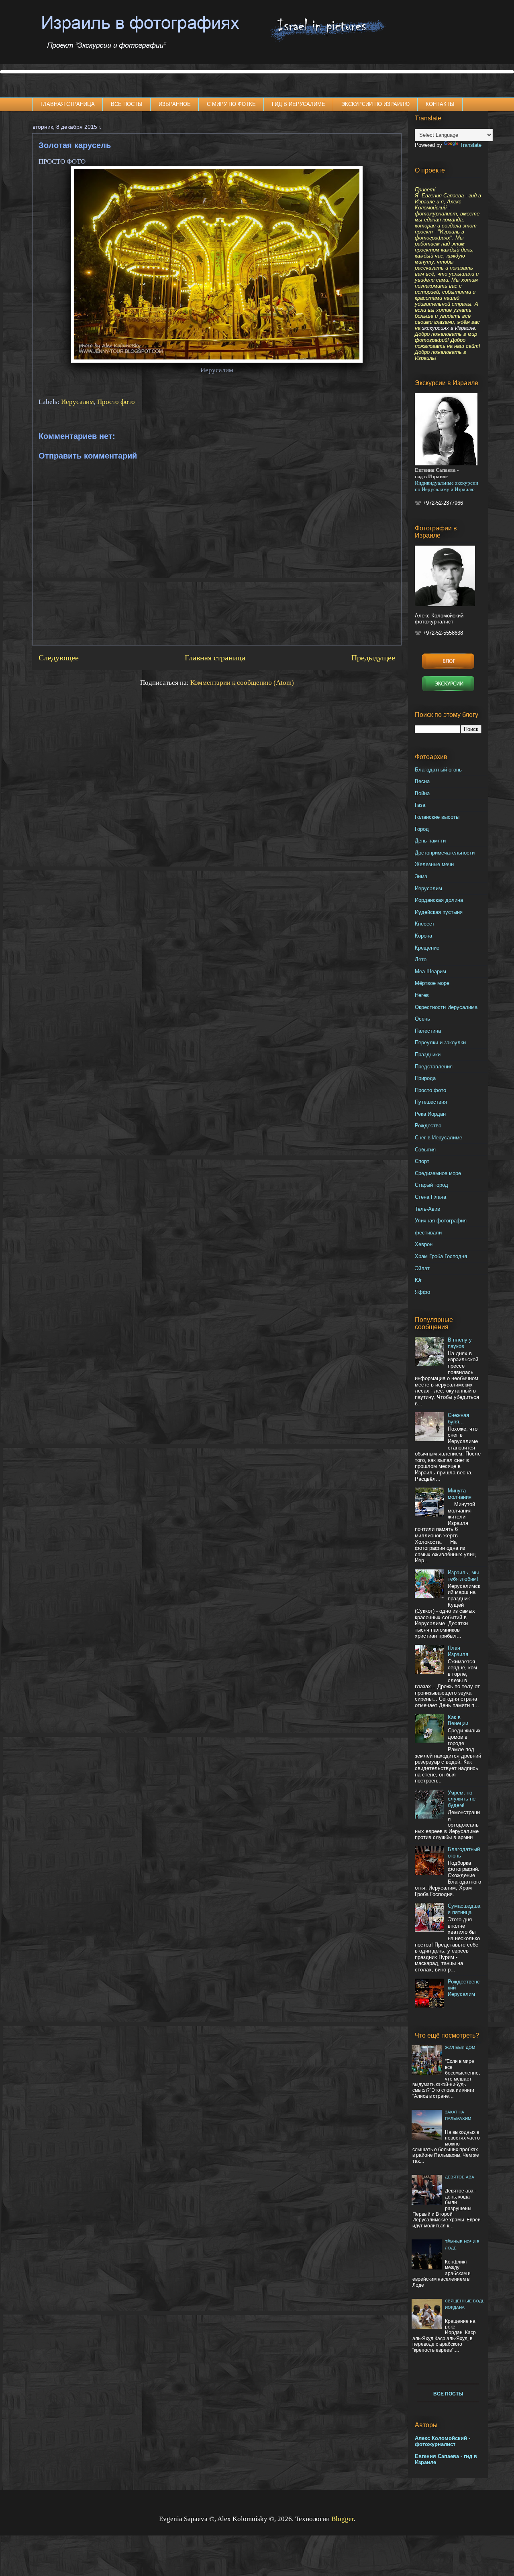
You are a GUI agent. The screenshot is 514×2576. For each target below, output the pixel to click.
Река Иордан (430, 1114)
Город (422, 829)
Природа (425, 1078)
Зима (421, 876)
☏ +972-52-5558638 (439, 633)
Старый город (431, 1185)
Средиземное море (438, 1173)
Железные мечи (434, 864)
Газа (420, 805)
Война (422, 793)
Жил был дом (460, 2047)
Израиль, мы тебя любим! (463, 1576)
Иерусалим (78, 402)
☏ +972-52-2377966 (439, 503)
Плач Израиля (458, 1651)
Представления (434, 1067)
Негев (422, 995)
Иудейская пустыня (439, 912)
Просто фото (116, 402)
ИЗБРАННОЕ (175, 104)
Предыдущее (373, 658)
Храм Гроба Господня (441, 1256)
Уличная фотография (441, 1221)
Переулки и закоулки (440, 1042)
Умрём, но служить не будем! (462, 1799)
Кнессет (425, 924)
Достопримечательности (445, 853)
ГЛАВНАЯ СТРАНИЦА (68, 104)
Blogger (343, 2519)
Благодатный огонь (438, 770)
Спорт (422, 1161)
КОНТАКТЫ (440, 104)
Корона (423, 936)
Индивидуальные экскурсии (447, 483)
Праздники (428, 1055)
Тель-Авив (427, 1209)
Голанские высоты (437, 817)
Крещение (427, 948)
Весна (422, 781)
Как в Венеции (458, 1720)
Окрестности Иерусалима (446, 1007)
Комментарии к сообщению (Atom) (242, 683)
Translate (471, 145)
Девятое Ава (460, 2177)
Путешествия (431, 1102)
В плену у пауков (460, 1343)
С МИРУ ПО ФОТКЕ (231, 104)
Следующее (59, 658)
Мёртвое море (432, 983)
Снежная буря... (458, 1418)
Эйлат (422, 1268)
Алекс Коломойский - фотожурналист (443, 2441)
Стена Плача (430, 1197)
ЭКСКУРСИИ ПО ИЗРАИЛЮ (375, 104)
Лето (421, 959)
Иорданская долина (439, 900)
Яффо (422, 1292)
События (425, 1150)
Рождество (428, 1126)
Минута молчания (460, 1494)
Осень (422, 1019)
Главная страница (215, 658)
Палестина (428, 1031)
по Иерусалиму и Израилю (445, 489)
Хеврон (424, 1244)
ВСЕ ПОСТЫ (127, 104)
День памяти (430, 841)
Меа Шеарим (430, 971)
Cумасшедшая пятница (464, 1909)
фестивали (428, 1233)
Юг (418, 1280)
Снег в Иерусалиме (439, 1138)
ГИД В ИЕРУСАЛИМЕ (299, 104)
